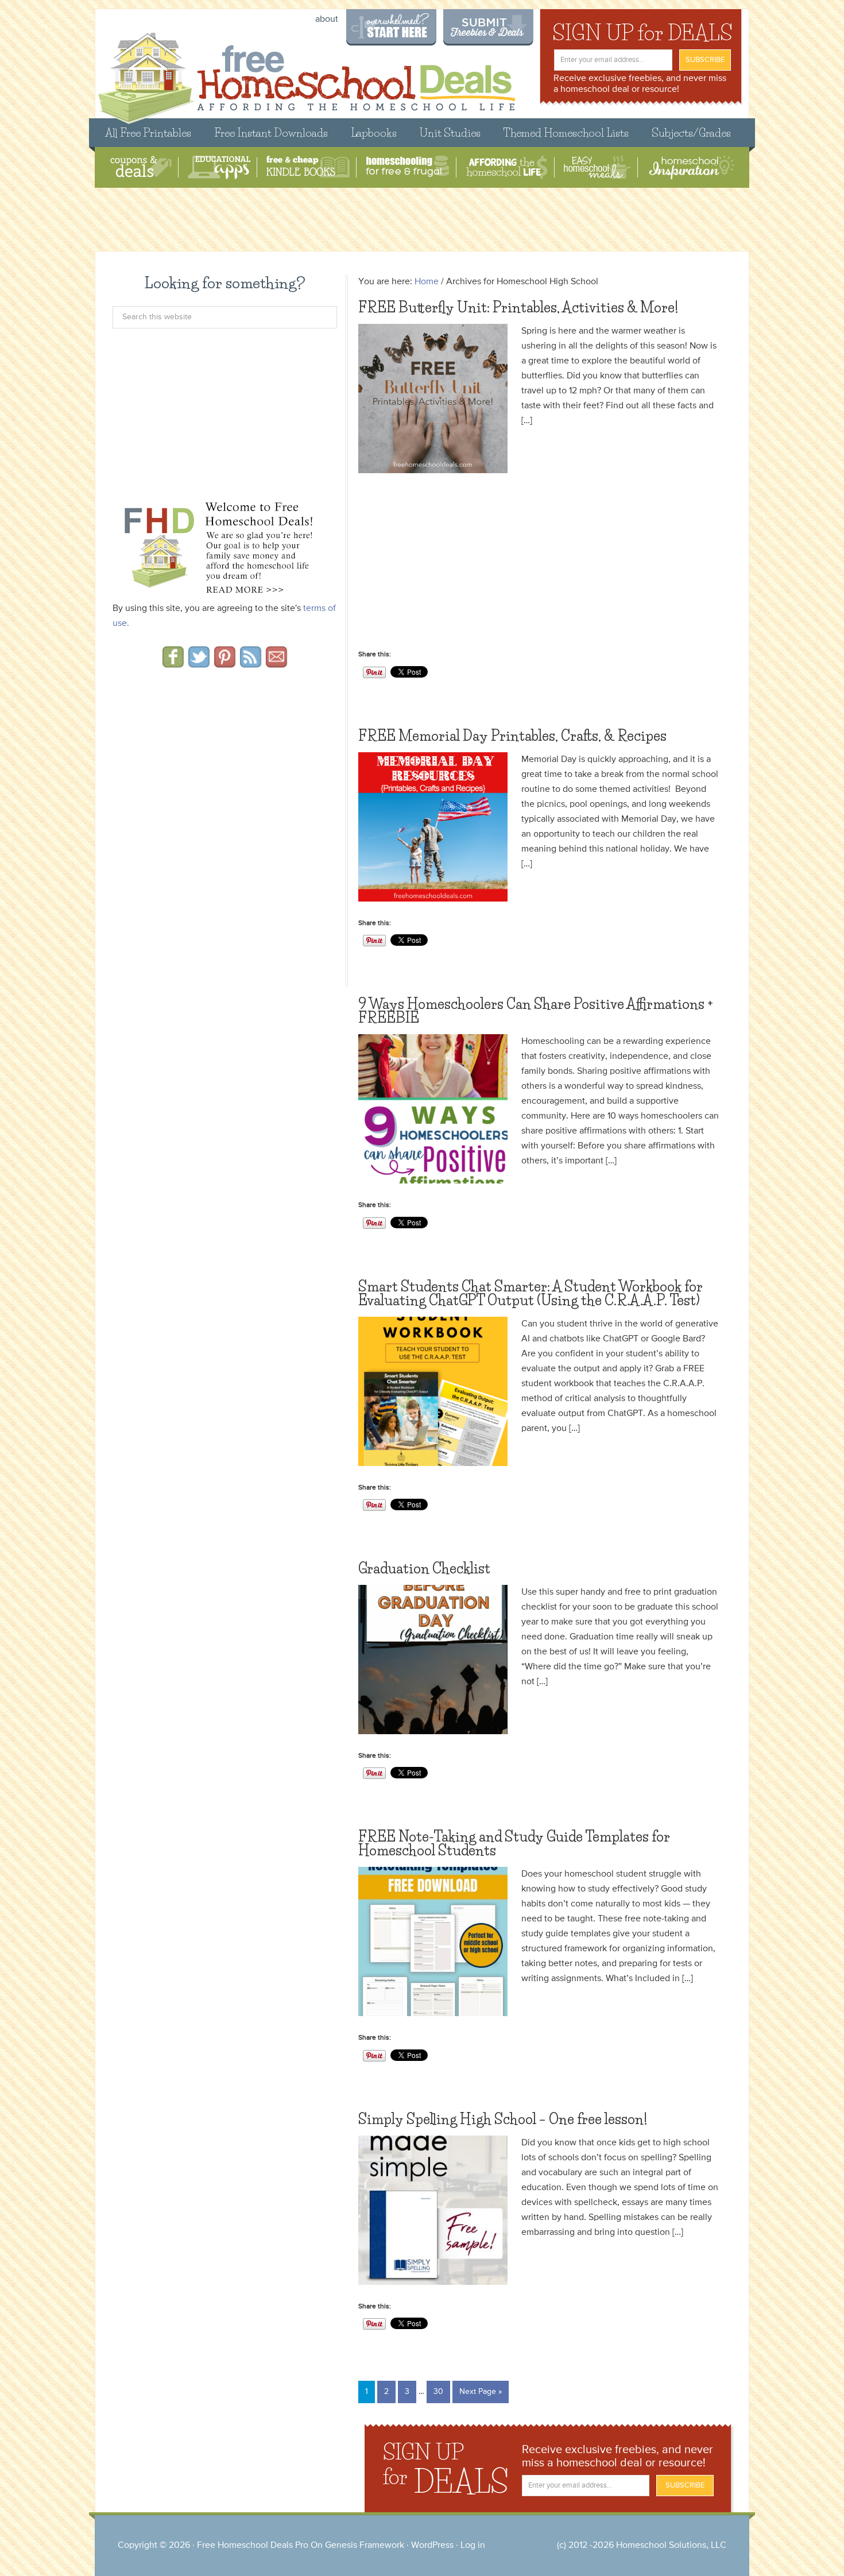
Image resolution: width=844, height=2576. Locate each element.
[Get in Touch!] (276, 664)
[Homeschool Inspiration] (691, 167)
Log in (473, 2546)
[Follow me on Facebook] (173, 664)
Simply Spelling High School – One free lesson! (503, 2119)
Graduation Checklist (424, 1569)
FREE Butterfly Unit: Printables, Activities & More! (518, 308)
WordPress (432, 2546)
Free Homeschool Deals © (306, 73)
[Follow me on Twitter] (199, 664)
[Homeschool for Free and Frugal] (408, 167)
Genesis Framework (365, 2546)
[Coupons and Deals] (141, 167)
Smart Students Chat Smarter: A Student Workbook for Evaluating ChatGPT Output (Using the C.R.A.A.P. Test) (531, 1293)
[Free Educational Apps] (219, 167)
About (327, 20)
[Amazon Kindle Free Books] (308, 167)
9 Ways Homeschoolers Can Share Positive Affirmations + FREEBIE (536, 1011)
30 (438, 2392)
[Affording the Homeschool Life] (507, 167)
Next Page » (481, 2392)
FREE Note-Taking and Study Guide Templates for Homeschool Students (514, 1844)
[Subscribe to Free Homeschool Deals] (251, 664)
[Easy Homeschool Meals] (597, 167)
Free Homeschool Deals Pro (253, 2546)
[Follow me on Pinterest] (225, 664)
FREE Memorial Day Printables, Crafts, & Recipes (512, 736)
